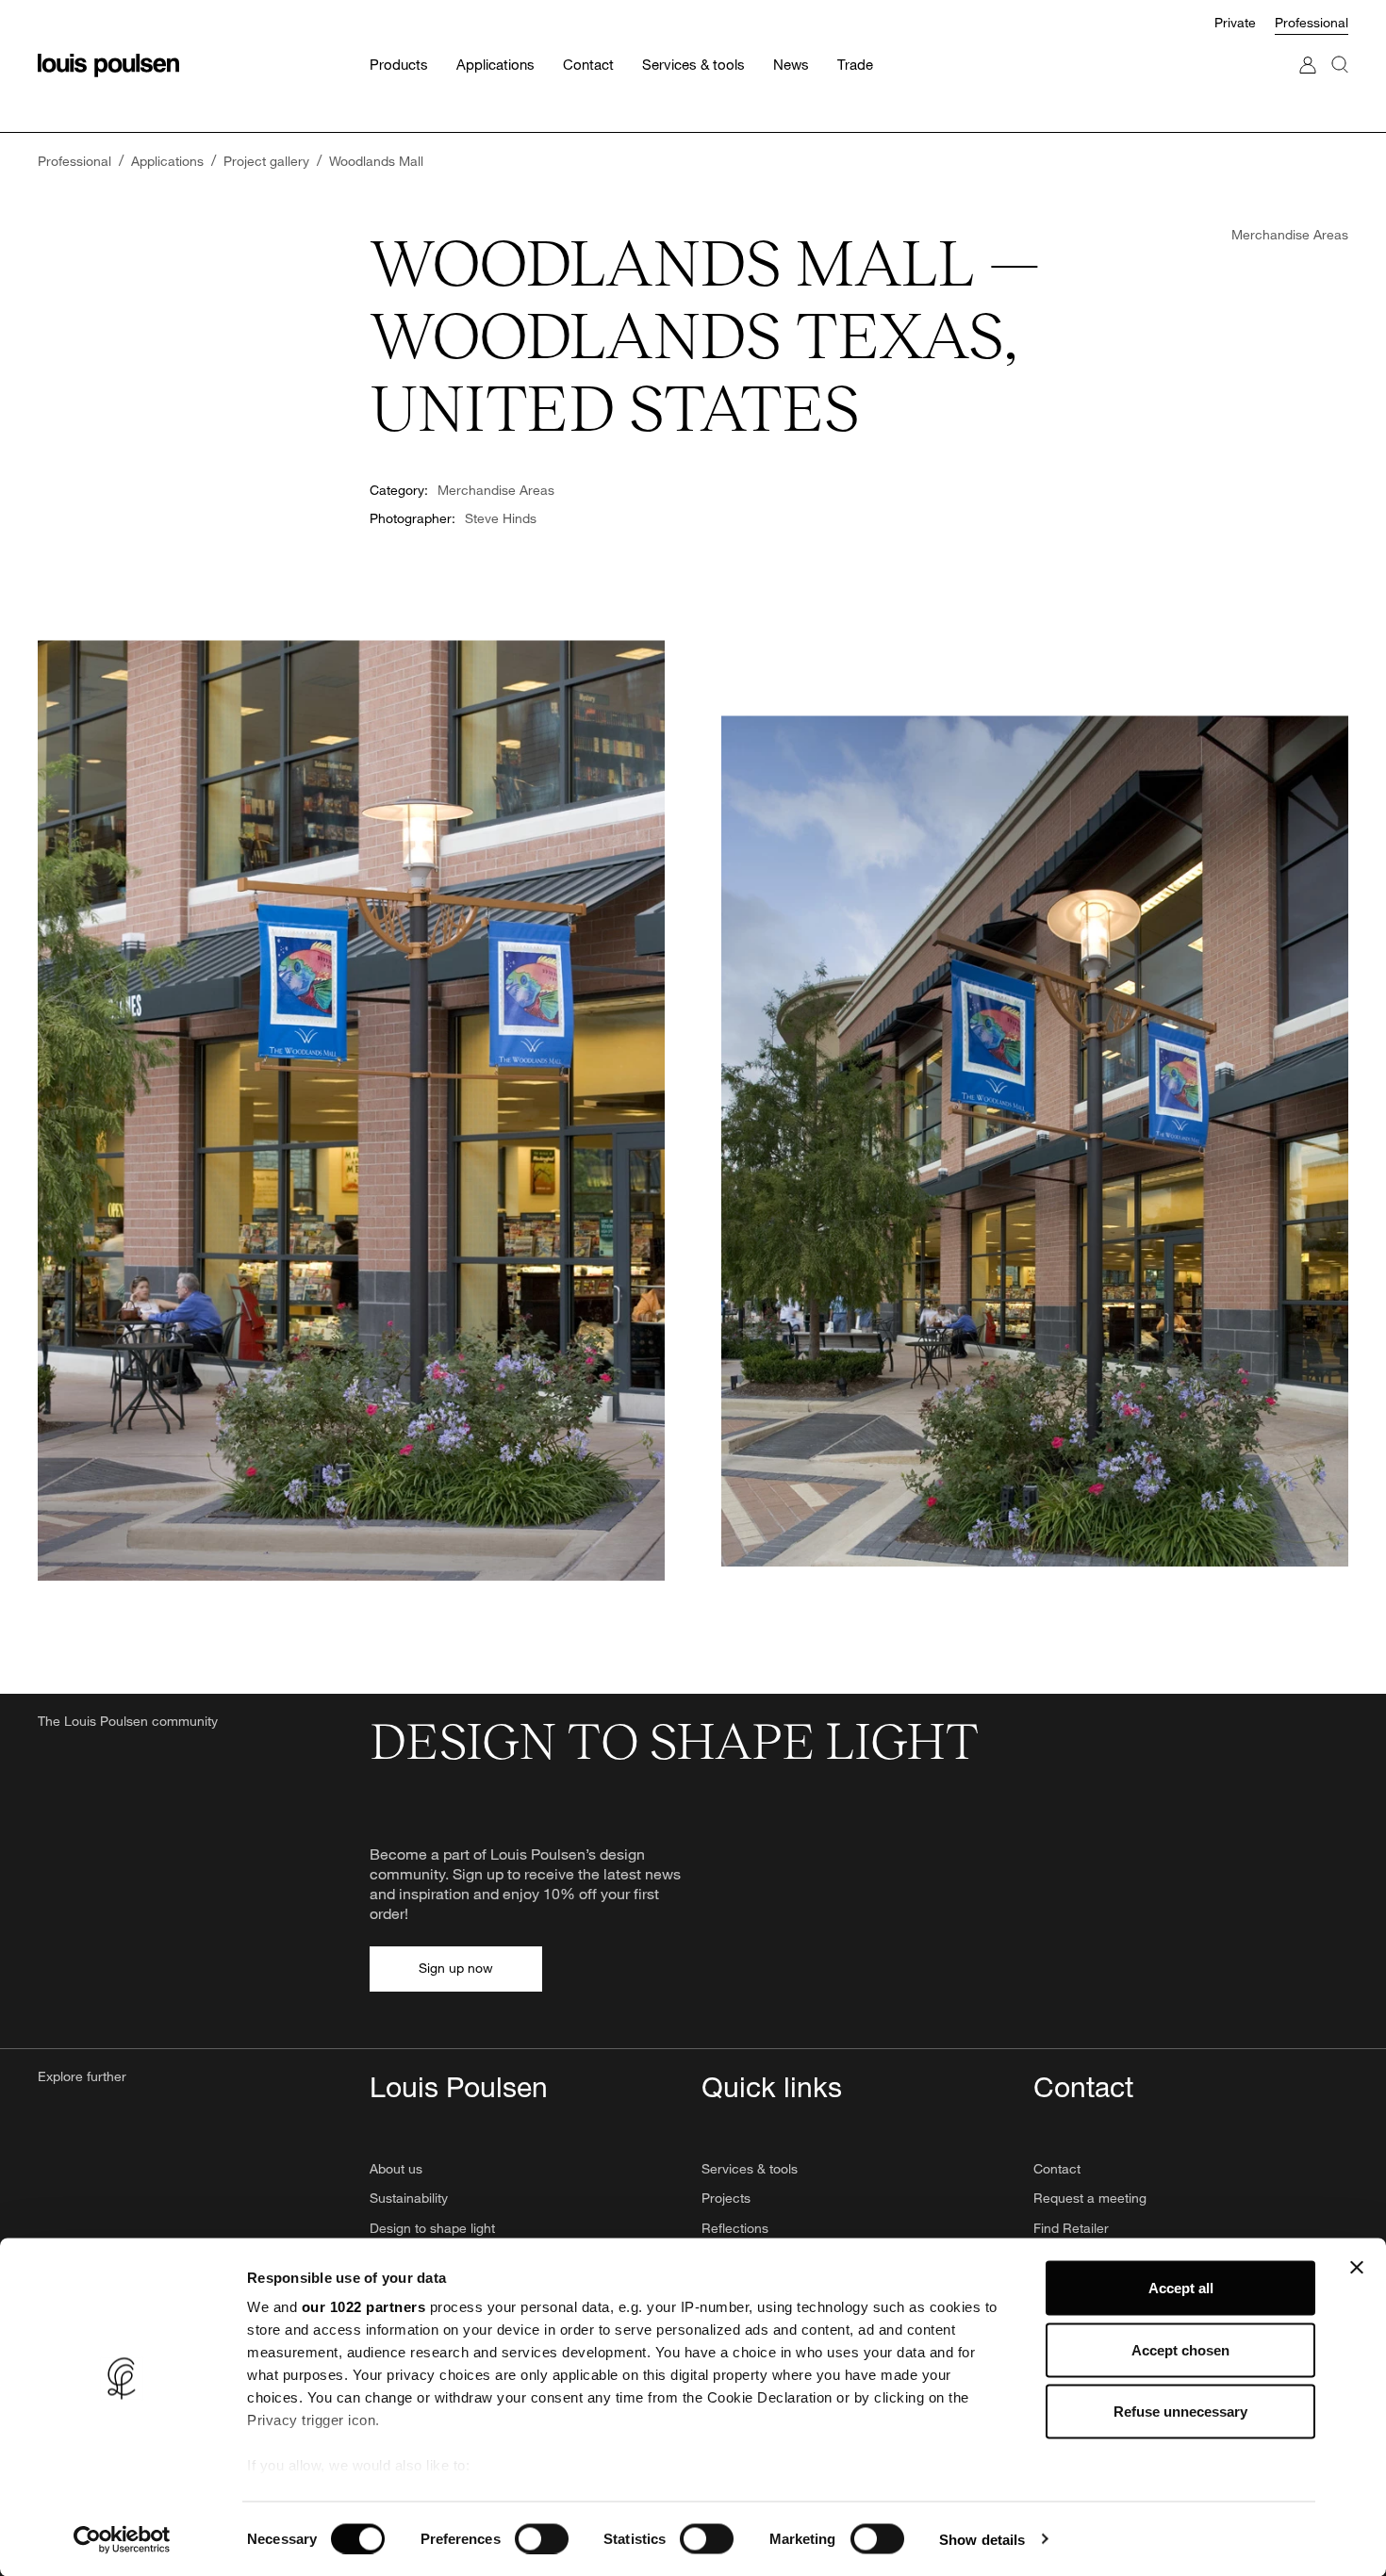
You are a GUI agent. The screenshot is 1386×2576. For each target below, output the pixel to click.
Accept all (1181, 2288)
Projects (726, 2198)
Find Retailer (1071, 2228)
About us (396, 2168)
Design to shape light (432, 2228)
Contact (1057, 2168)
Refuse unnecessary (1180, 2412)
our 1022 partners (364, 2307)
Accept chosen (1180, 2349)
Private (1235, 22)
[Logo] (108, 66)
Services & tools (750, 2168)
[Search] (1340, 83)
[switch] (542, 2538)
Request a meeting (1090, 2198)
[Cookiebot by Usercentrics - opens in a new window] (122, 2539)
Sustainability (409, 2198)
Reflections (735, 2228)
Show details (982, 2539)
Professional (1312, 22)
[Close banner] (1357, 2268)
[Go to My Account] (1308, 83)
